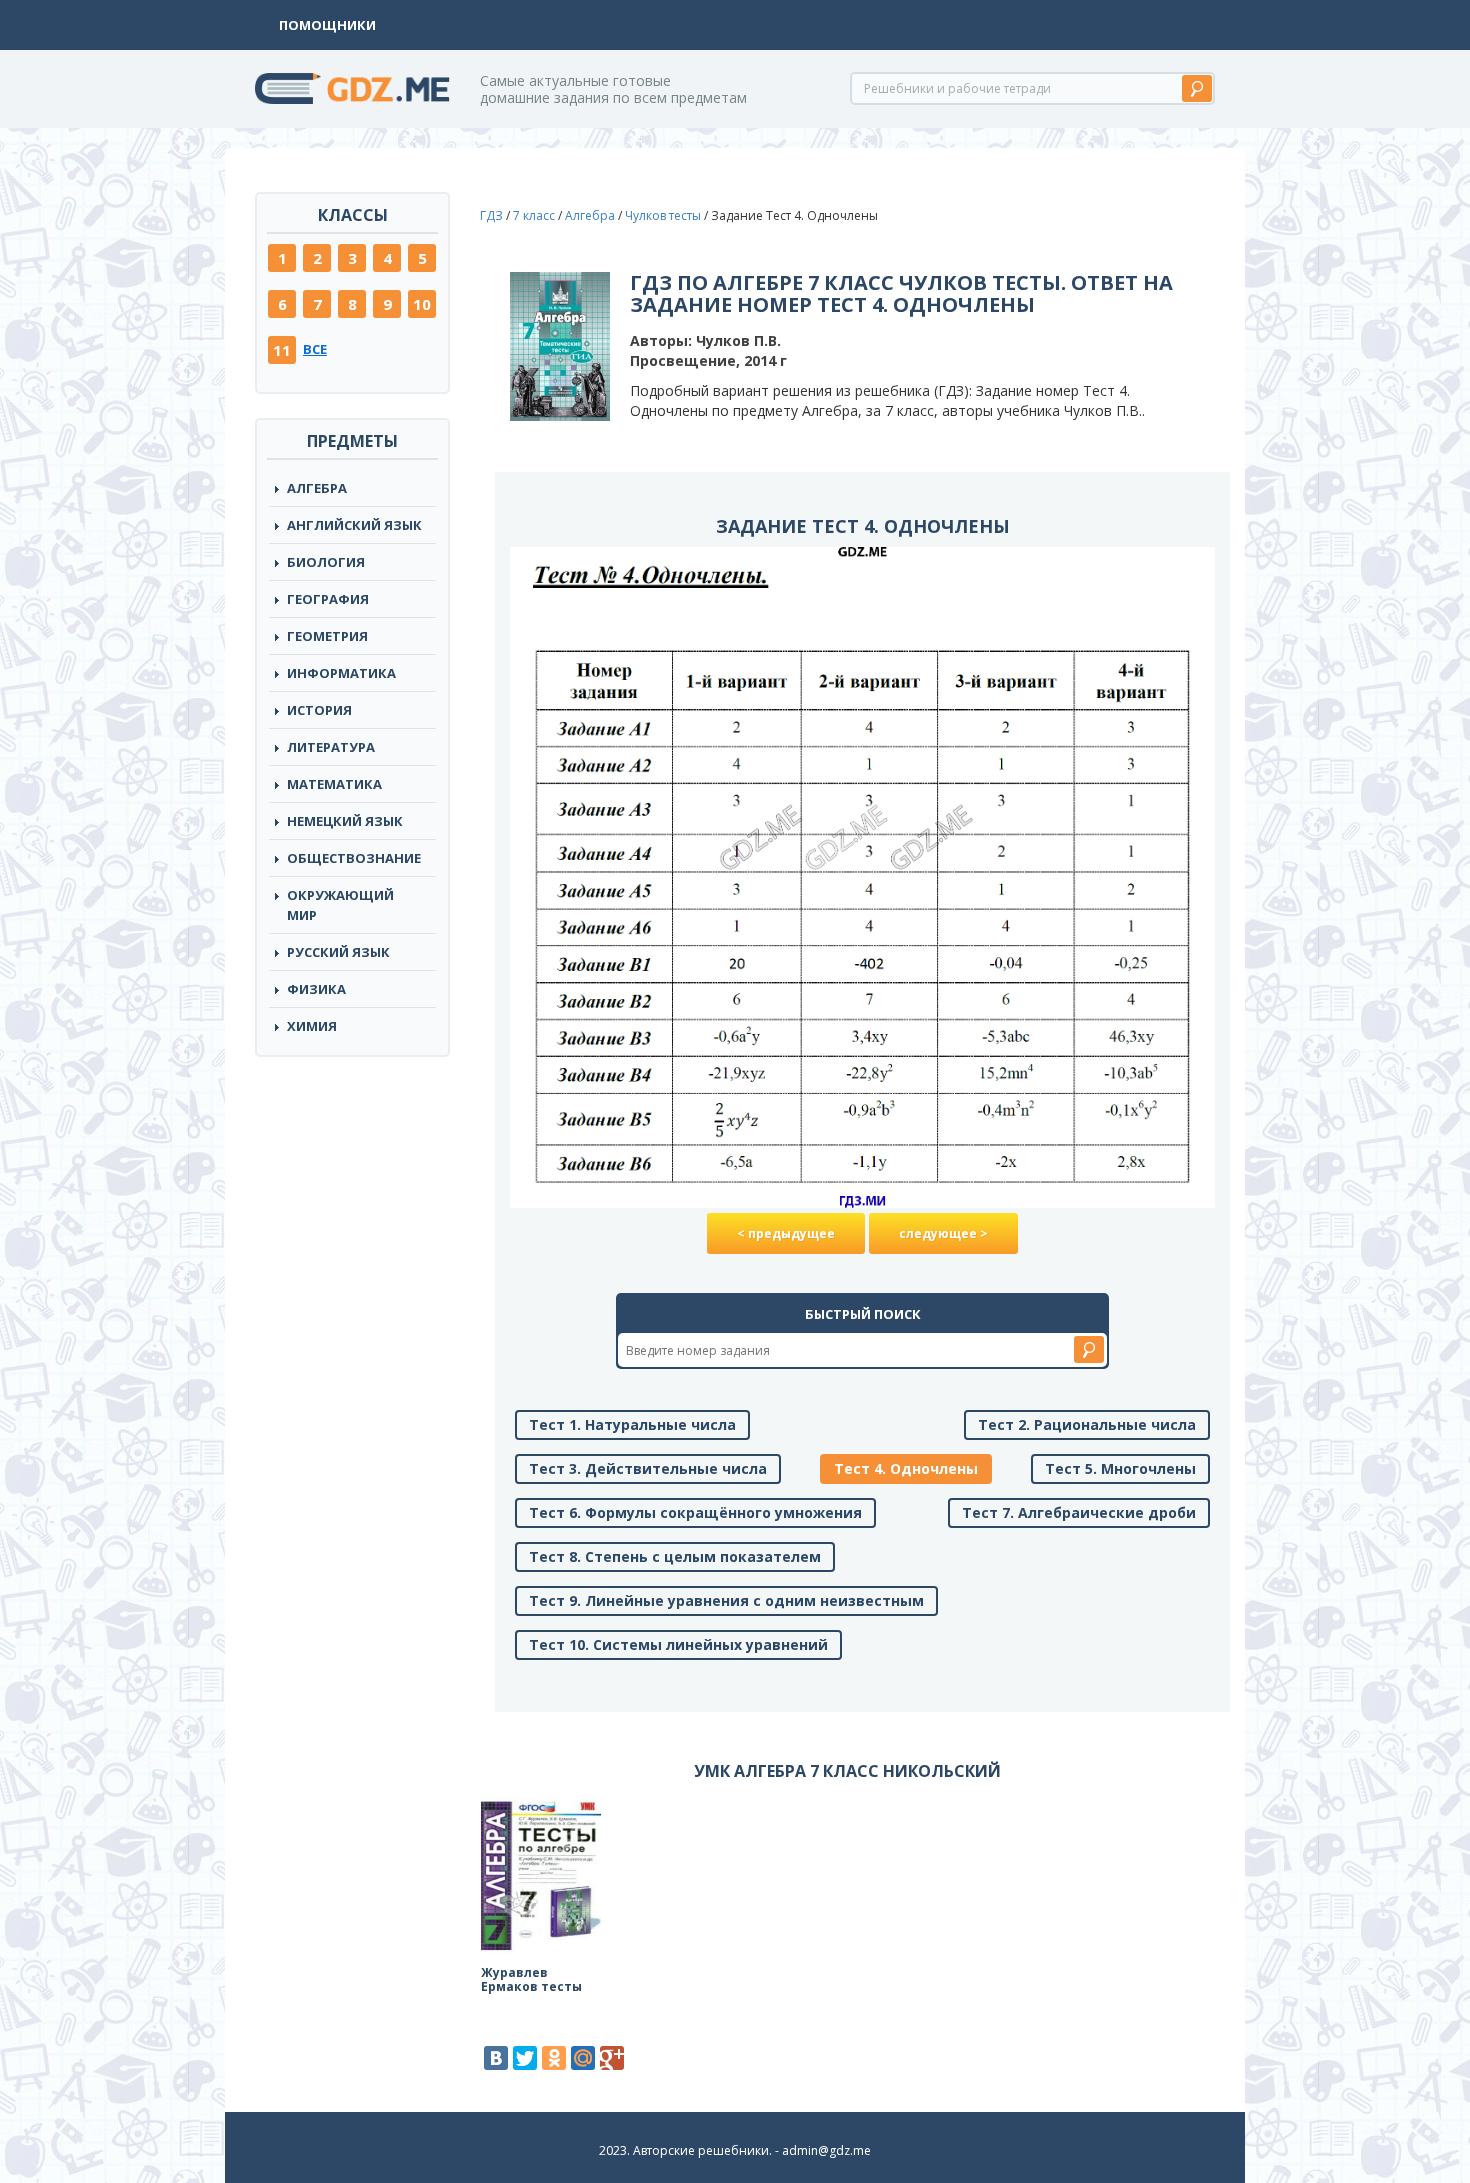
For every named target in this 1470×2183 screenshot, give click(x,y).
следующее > (943, 1233)
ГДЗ (491, 215)
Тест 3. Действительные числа (648, 1468)
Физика (316, 989)
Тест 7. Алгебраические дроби (1079, 1512)
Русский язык (338, 952)
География (328, 599)
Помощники (327, 25)
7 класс (534, 215)
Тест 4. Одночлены (906, 1468)
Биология (326, 562)
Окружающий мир (340, 905)
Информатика (341, 673)
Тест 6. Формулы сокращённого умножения (695, 1512)
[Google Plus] (612, 2058)
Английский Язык (354, 525)
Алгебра (317, 488)
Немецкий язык (345, 821)
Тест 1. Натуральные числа (632, 1424)
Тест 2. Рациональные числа (1087, 1424)
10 (422, 304)
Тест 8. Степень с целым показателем (675, 1556)
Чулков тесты (663, 215)
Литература (331, 747)
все (315, 349)
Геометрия (327, 636)
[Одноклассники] (554, 2058)
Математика (334, 784)
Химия (312, 1026)
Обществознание (354, 858)
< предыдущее (786, 1233)
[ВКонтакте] (496, 2058)
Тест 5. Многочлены (1120, 1468)
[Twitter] (525, 2058)
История (319, 710)
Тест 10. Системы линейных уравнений (678, 1644)
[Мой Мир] (583, 2058)
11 (282, 350)
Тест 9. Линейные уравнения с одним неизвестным (726, 1600)
